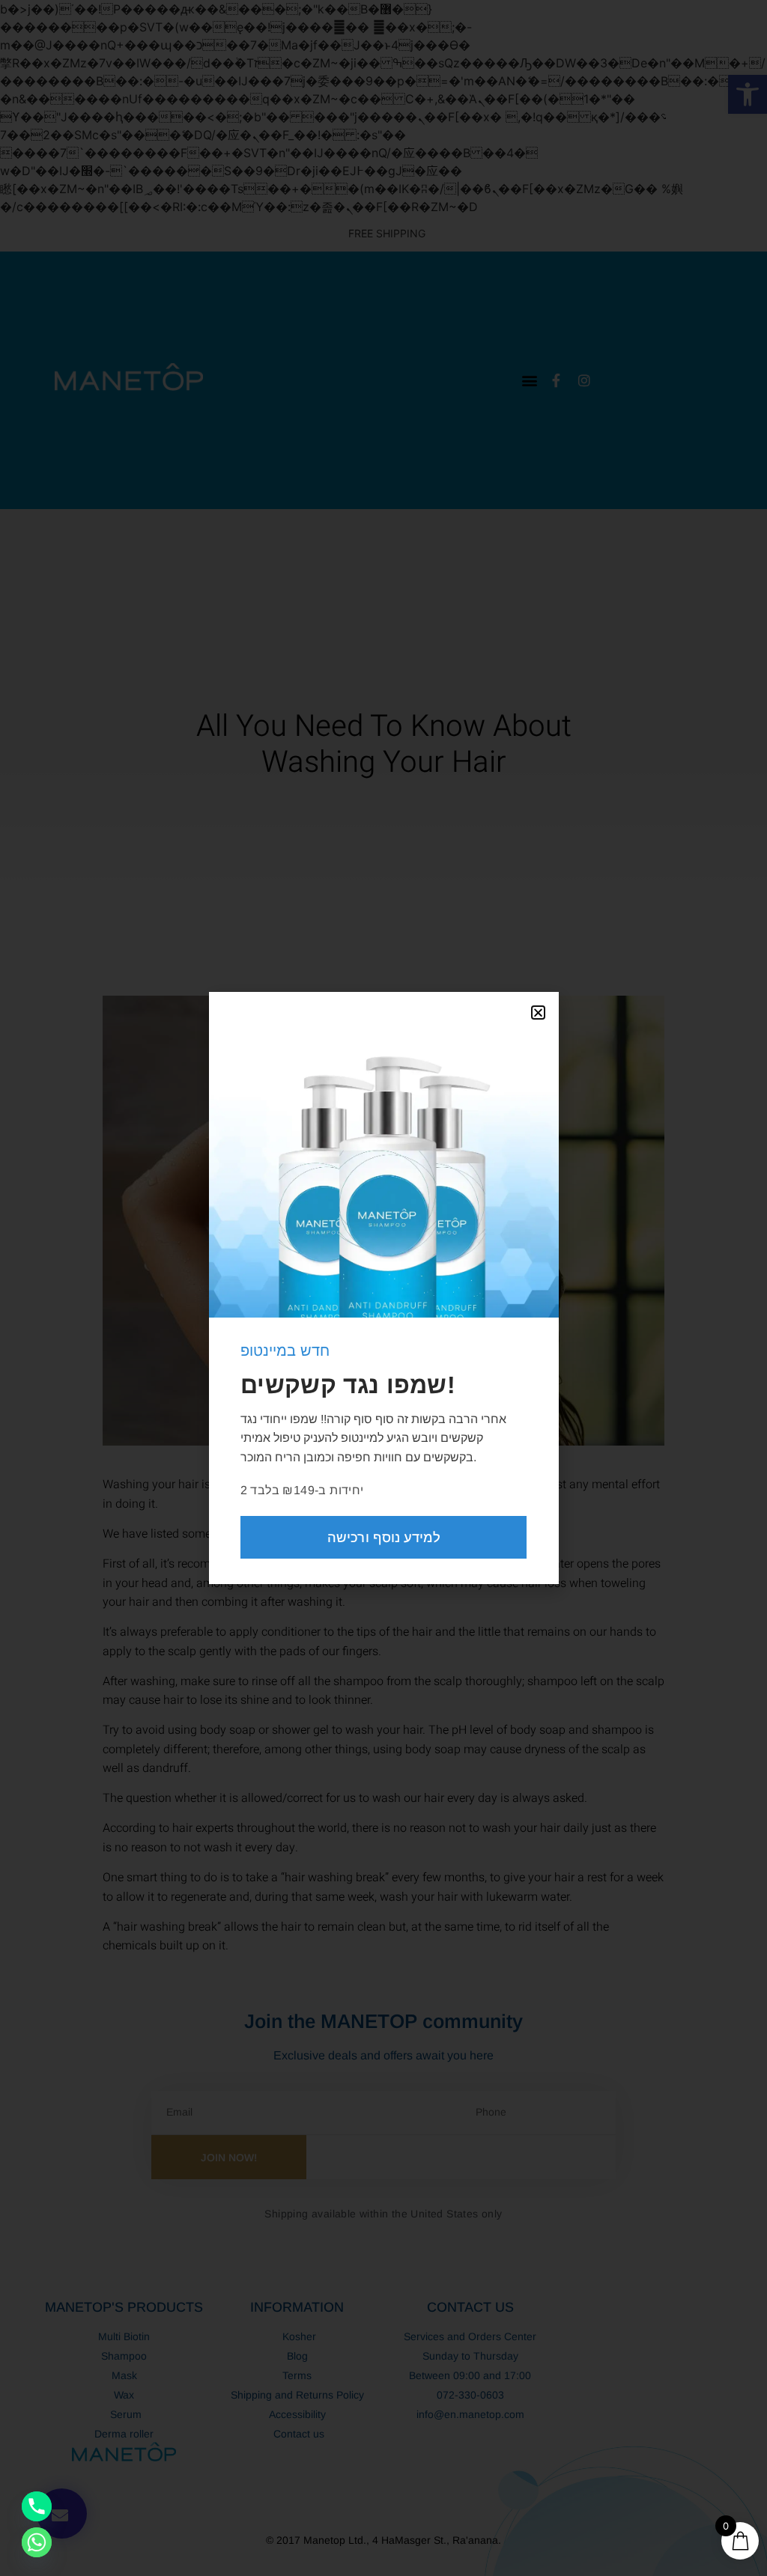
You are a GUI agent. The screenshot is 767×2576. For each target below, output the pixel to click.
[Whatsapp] (37, 2542)
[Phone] (37, 2506)
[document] (383, 1288)
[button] (538, 1013)
